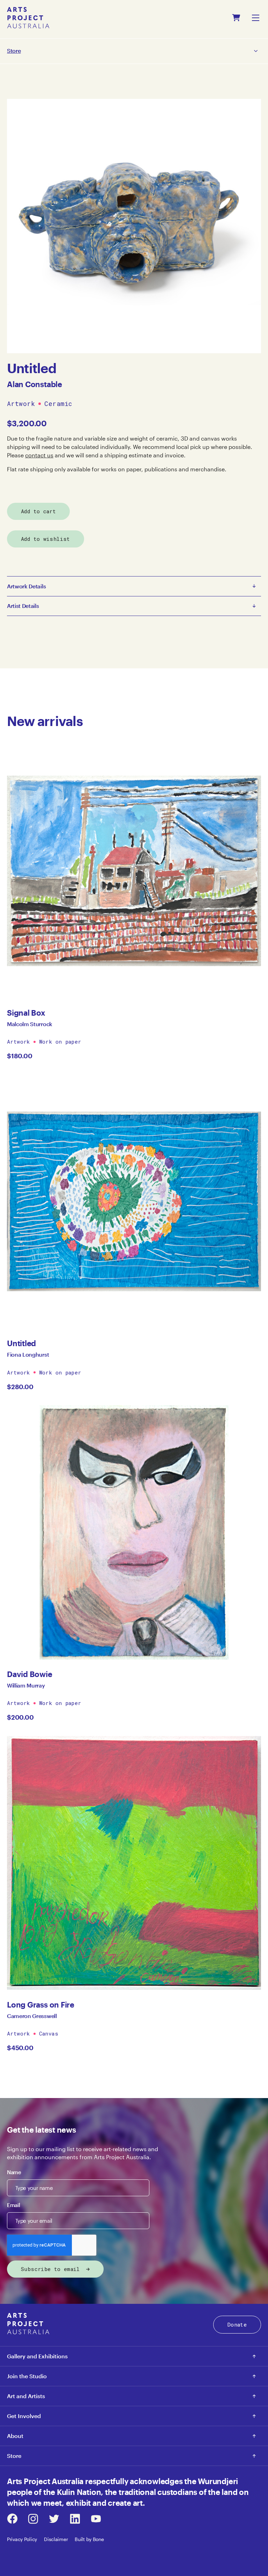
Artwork (21, 404)
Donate (237, 2324)
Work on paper (60, 1042)
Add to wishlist (46, 539)
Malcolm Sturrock (30, 1024)
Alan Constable (35, 384)
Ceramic (58, 404)
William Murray (26, 1685)
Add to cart (38, 511)
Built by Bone (89, 2539)
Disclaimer (56, 2539)
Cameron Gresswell (32, 2016)
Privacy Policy (22, 2539)
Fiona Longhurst (28, 1354)
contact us (39, 455)
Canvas (49, 2033)
